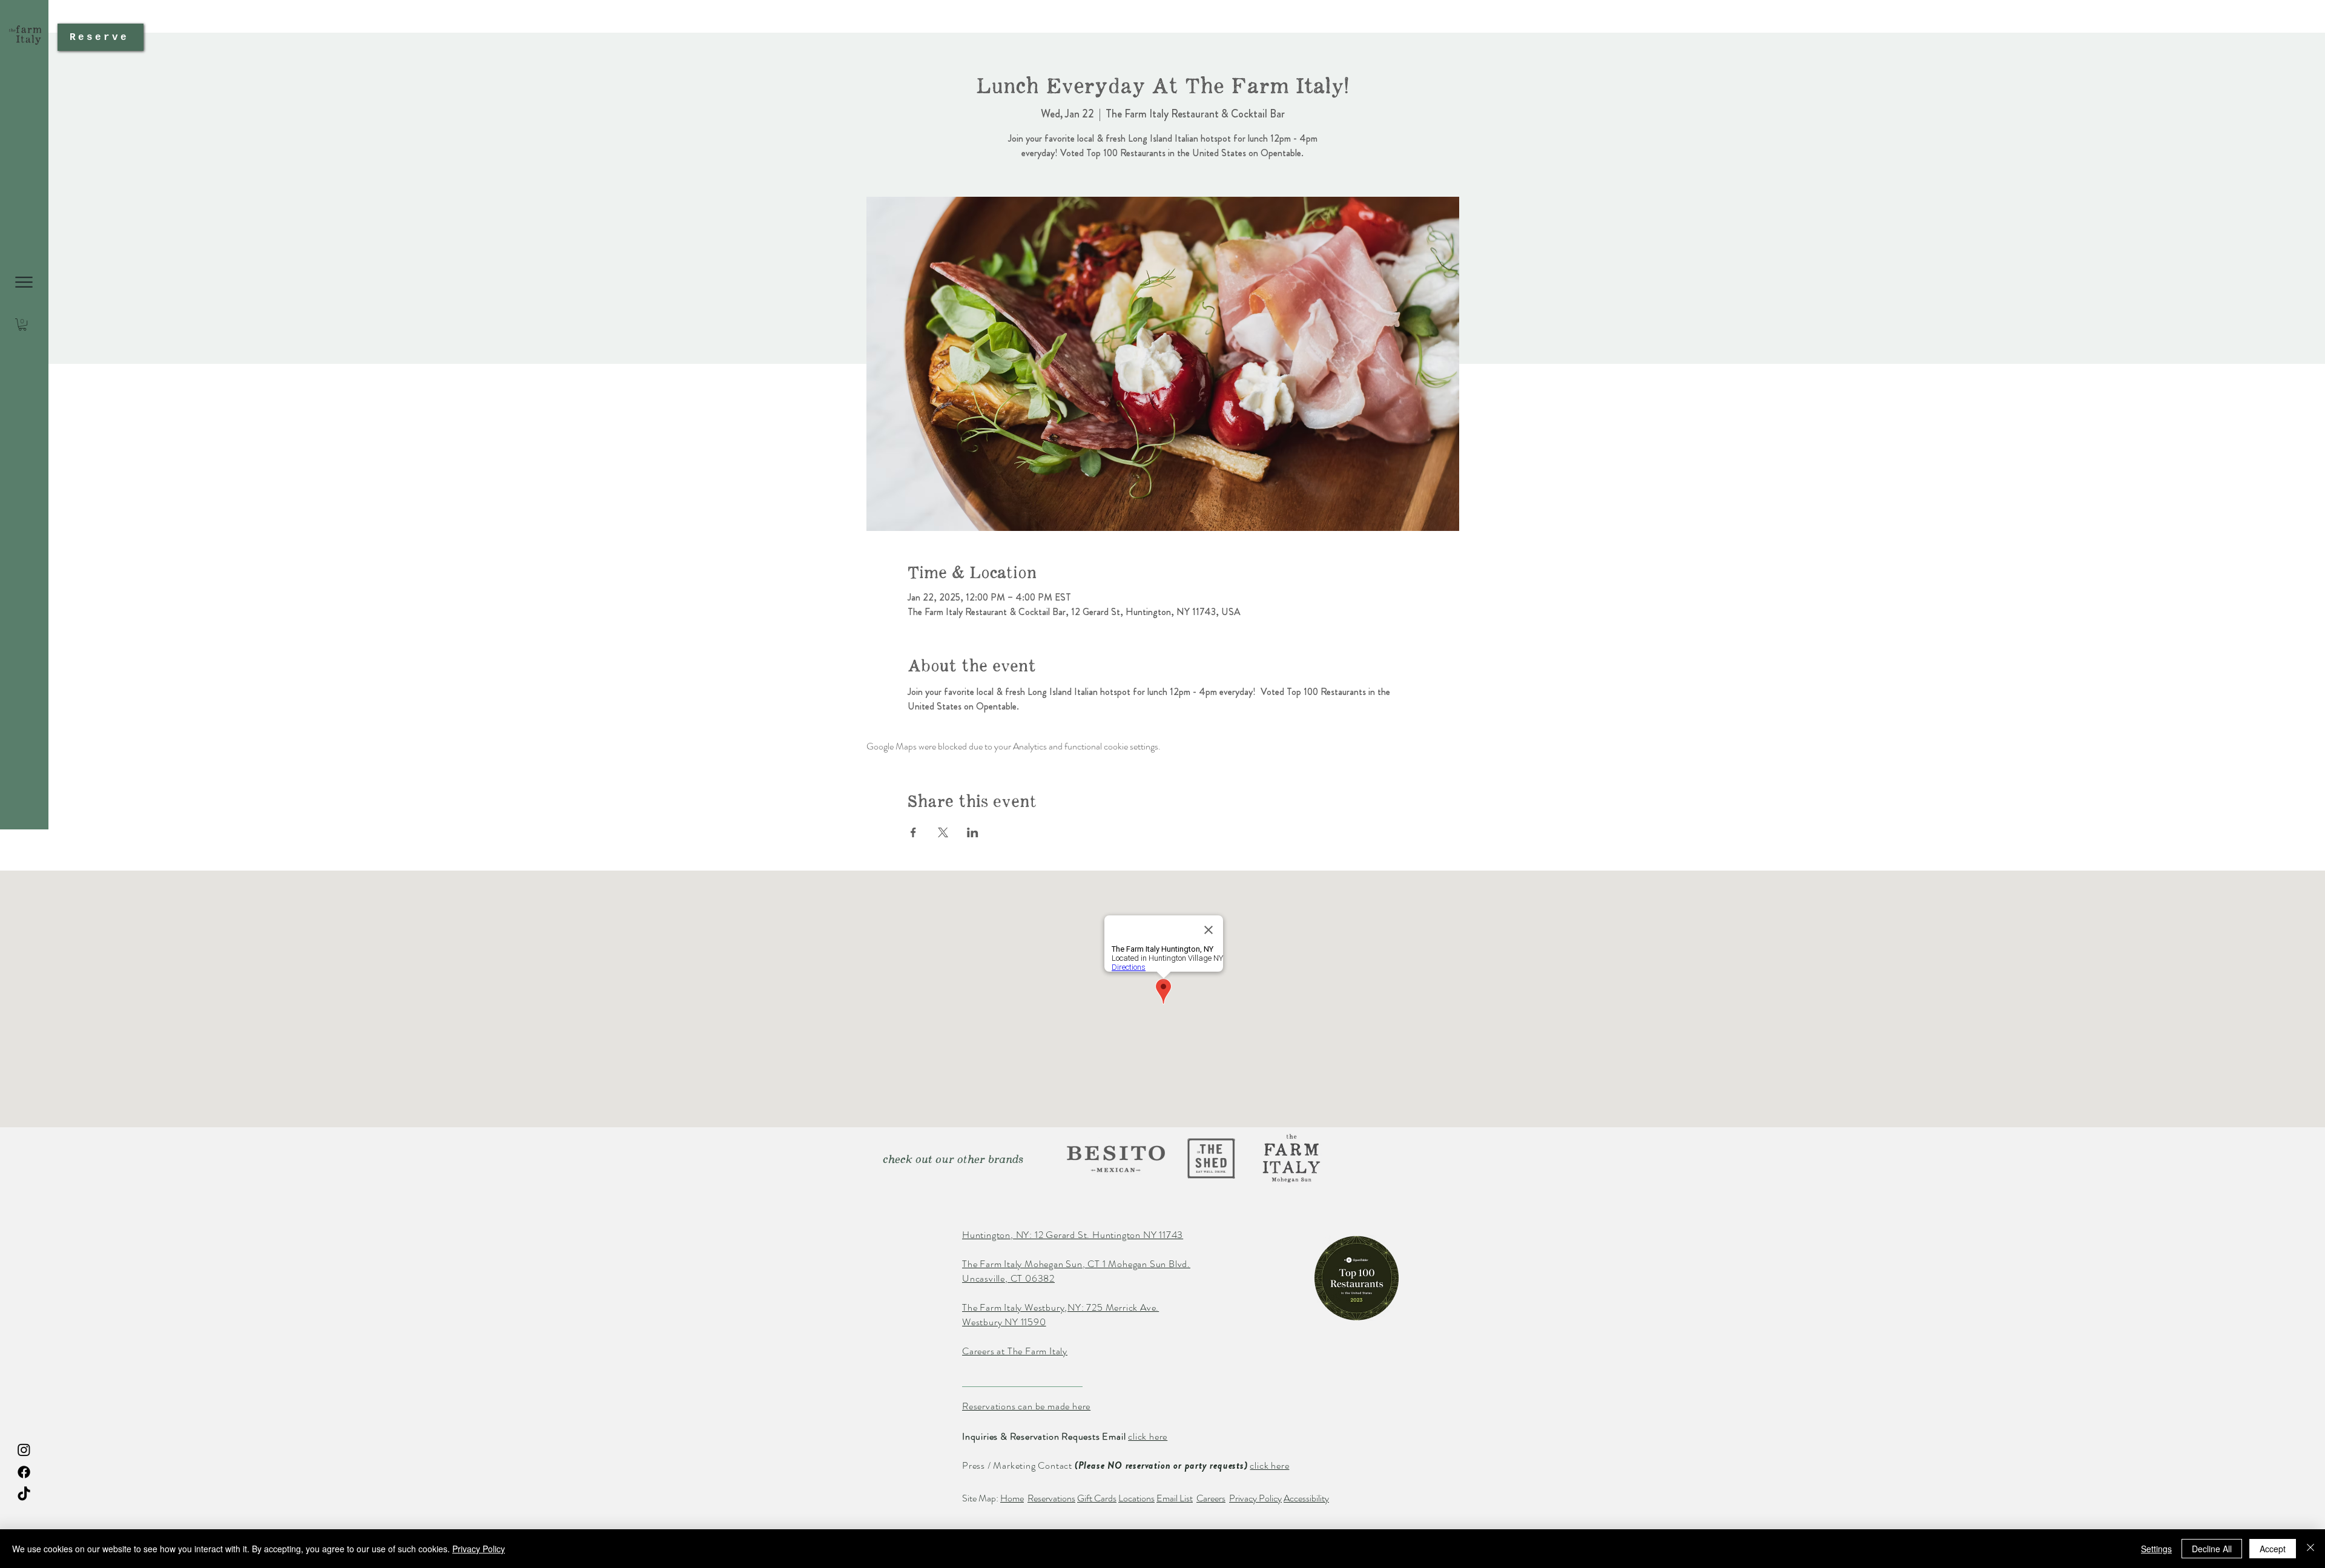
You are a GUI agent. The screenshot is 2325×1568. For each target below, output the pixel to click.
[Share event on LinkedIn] (973, 832)
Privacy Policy (1255, 1498)
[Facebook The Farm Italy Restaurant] (24, 1472)
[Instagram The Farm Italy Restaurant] (24, 1450)
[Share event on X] (943, 832)
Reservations (1051, 1498)
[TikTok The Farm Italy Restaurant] (24, 1494)
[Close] (2310, 1549)
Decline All (2212, 1549)
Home (1012, 1498)
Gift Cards (1097, 1498)
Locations (1136, 1498)
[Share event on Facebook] (913, 832)
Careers (1211, 1498)
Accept (2273, 1549)
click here (1148, 1436)
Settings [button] (2156, 1549)
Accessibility (1306, 1498)
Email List (1175, 1498)
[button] (24, 282)
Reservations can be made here (1026, 1406)
